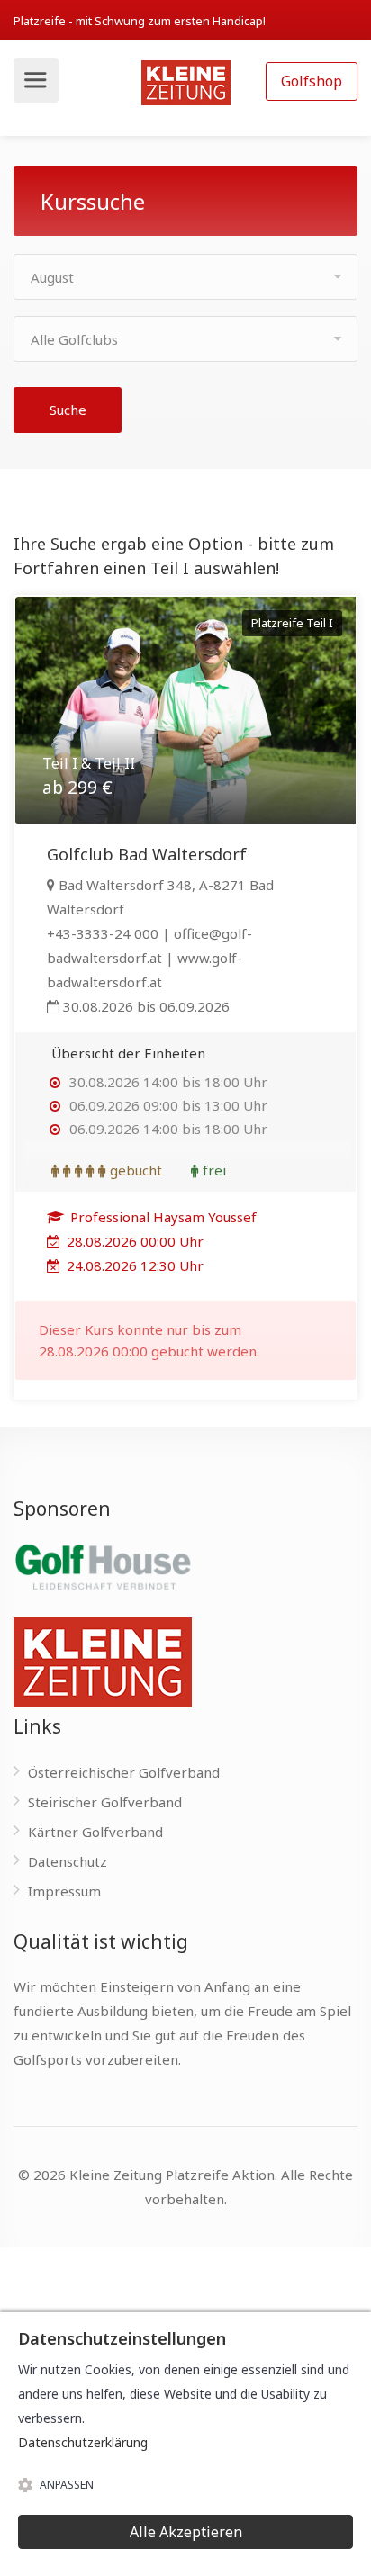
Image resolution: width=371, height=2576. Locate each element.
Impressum (64, 1891)
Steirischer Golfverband (105, 1802)
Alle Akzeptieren (186, 2532)
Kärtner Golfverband (95, 1832)
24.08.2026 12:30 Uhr (133, 1265)
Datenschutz (68, 1861)
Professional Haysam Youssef (162, 1217)
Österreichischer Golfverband (124, 1772)
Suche (68, 410)
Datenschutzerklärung (83, 2442)
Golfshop (312, 81)
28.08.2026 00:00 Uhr (133, 1241)
